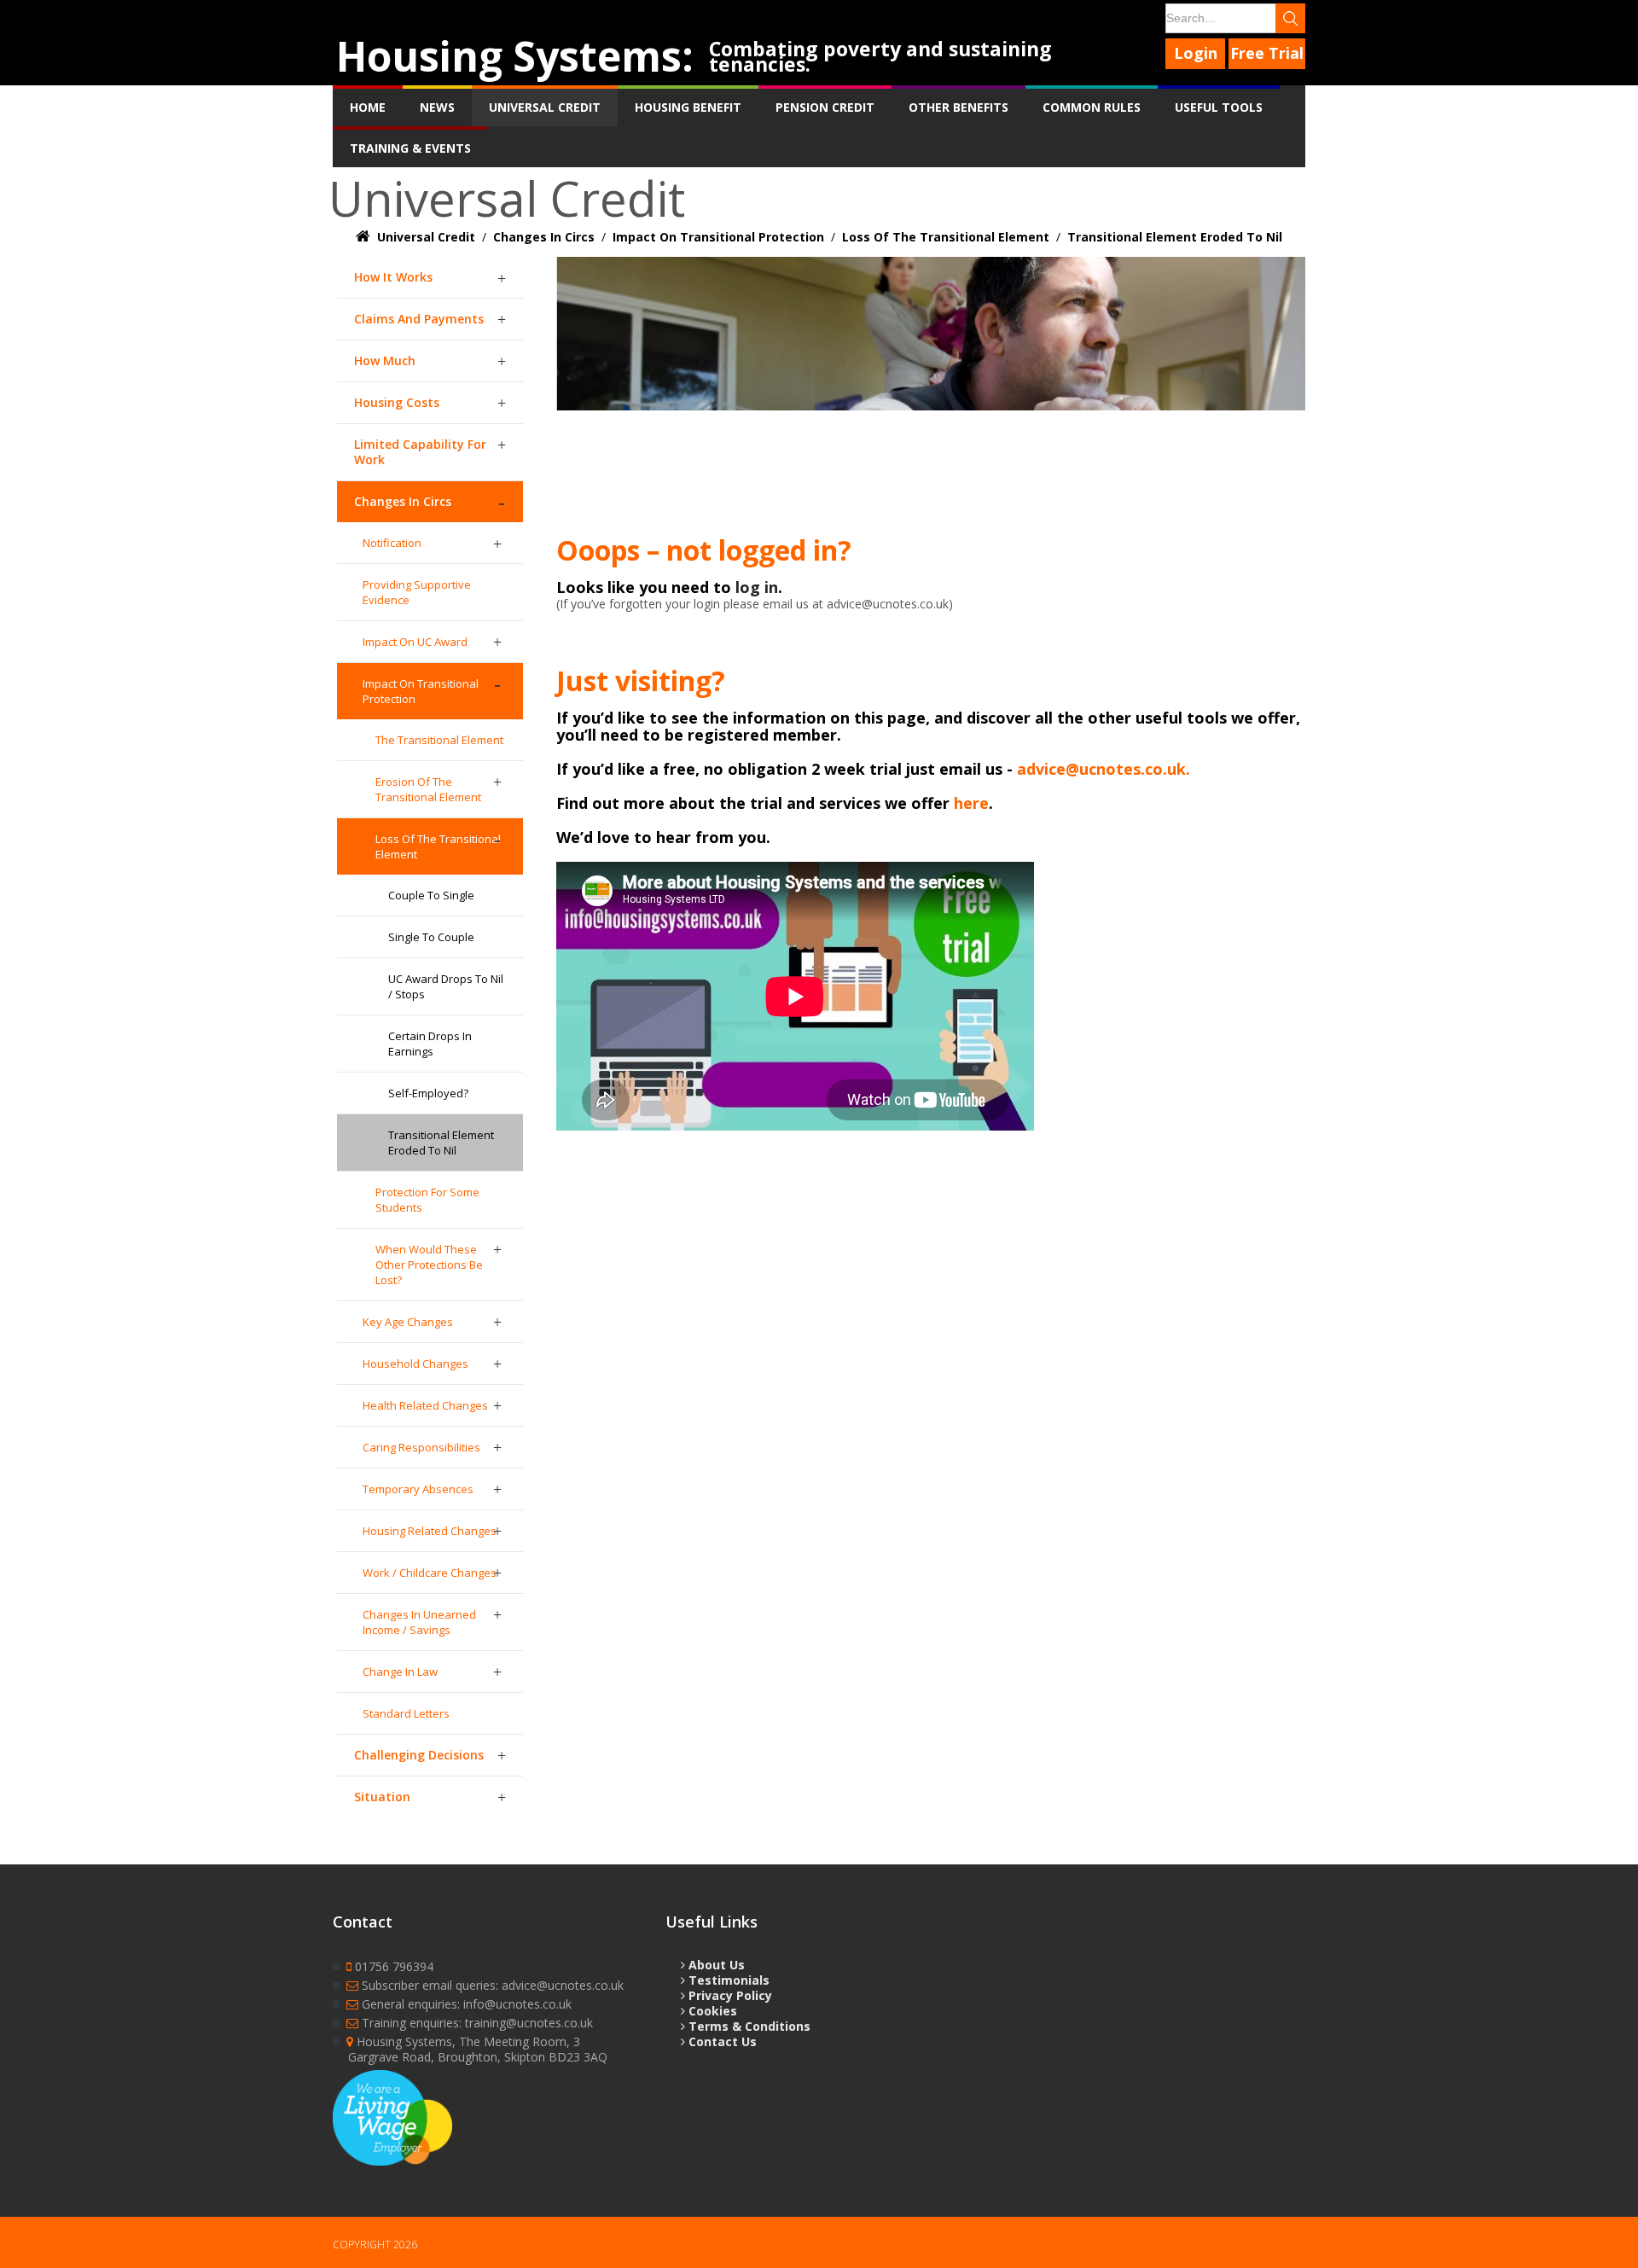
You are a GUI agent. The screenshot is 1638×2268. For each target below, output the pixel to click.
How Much (385, 361)
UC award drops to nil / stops (446, 986)
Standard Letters (406, 1713)
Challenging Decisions (419, 1755)
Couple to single (431, 895)
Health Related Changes (425, 1405)
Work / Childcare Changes (430, 1573)
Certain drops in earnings (430, 1044)
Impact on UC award (415, 642)
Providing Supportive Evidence (417, 592)
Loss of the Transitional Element (438, 846)
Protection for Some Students (427, 1200)
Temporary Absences (418, 1489)
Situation (382, 1797)
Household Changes (415, 1364)
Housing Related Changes (430, 1531)
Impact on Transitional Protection (421, 691)
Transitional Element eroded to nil (441, 1143)
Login (1196, 53)
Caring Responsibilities (421, 1447)
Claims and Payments (419, 319)
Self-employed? (428, 1093)
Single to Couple (431, 937)
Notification (392, 543)
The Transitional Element (439, 740)
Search (1290, 18)
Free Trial (1267, 53)
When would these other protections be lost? (429, 1265)
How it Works (393, 277)
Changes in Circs (403, 501)
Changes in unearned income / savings (419, 1622)
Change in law (400, 1672)
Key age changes (408, 1322)
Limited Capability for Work (420, 452)
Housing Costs (397, 402)
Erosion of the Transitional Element (428, 789)
